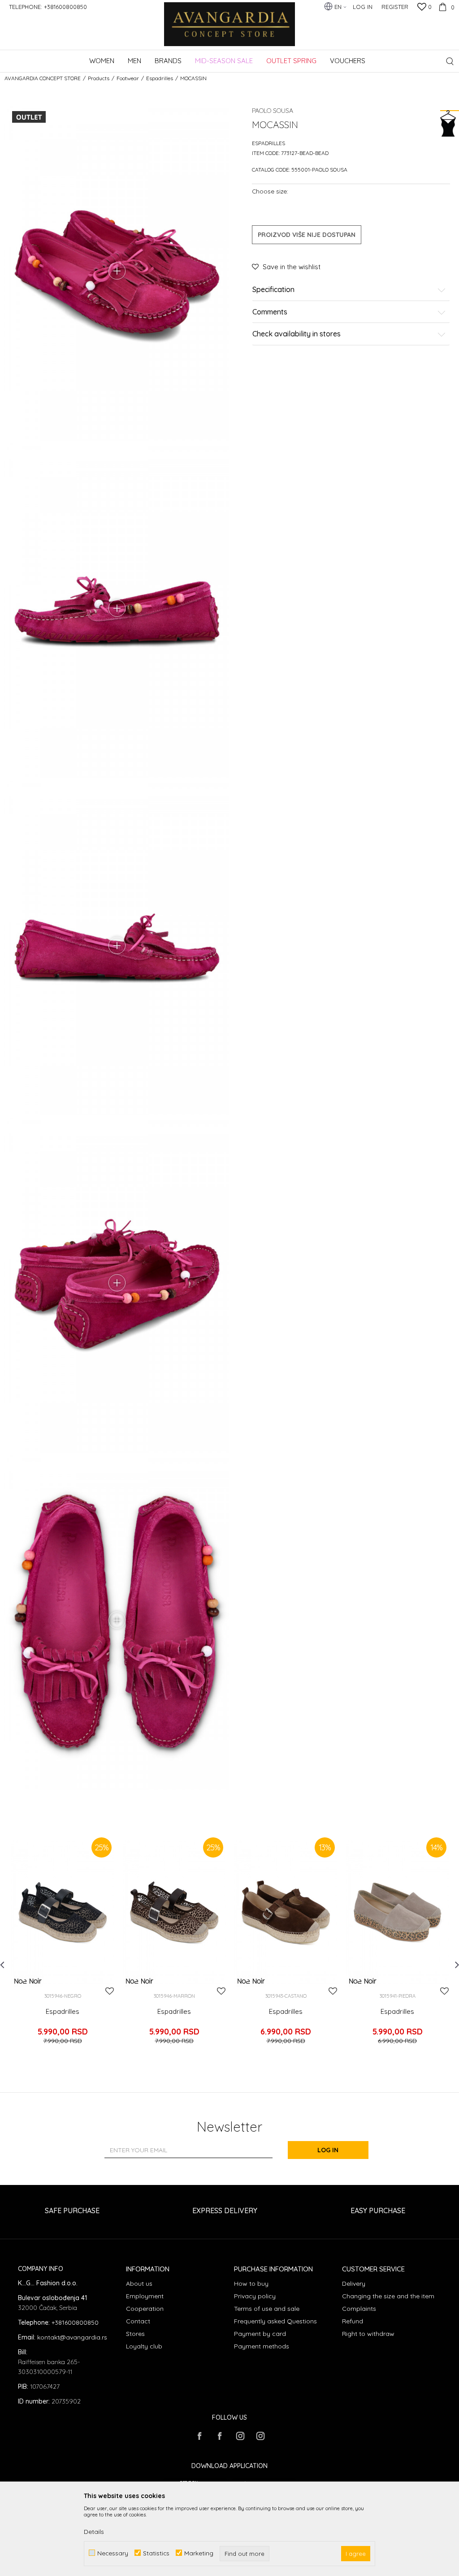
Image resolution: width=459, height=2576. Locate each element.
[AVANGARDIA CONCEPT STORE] (230, 30)
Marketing (199, 2553)
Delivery (354, 2284)
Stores (135, 2334)
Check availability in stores (297, 334)
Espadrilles (160, 78)
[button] (450, 61)
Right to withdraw (368, 2334)
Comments (270, 312)
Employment (145, 2296)
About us (139, 2284)
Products (99, 78)
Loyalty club (144, 2346)
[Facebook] (199, 2436)
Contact (138, 2321)
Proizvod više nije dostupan (307, 235)
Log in (328, 2150)
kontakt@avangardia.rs (72, 2337)
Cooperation (145, 2309)
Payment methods (262, 2346)
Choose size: (270, 191)
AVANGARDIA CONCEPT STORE (43, 78)
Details (94, 2532)
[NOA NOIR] (28, 1981)
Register (395, 7)
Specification (273, 290)
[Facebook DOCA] (220, 2436)
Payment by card (260, 2334)
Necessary (113, 2553)
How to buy (251, 2284)
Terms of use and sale (267, 2309)
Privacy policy (255, 2296)
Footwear (128, 78)
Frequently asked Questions (275, 2321)
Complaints (359, 2309)
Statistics (156, 2553)
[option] (63, 1946)
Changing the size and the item (388, 2296)
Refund (353, 2321)
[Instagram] (240, 2436)
